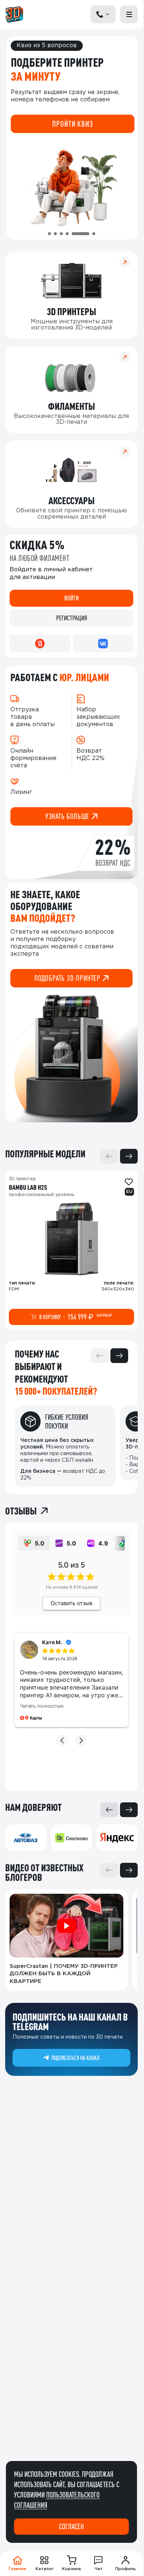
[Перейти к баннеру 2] (55, 234)
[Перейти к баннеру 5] (73, 234)
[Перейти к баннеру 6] (86, 234)
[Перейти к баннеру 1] (49, 234)
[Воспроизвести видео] (66, 1926)
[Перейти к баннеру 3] (61, 234)
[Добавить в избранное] (129, 1182)
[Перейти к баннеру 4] (67, 234)
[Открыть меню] (129, 14)
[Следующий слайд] (129, 1156)
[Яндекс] (40, 644)
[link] (71, 1250)
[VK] (103, 644)
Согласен (71, 2526)
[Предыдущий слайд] (109, 1156)
